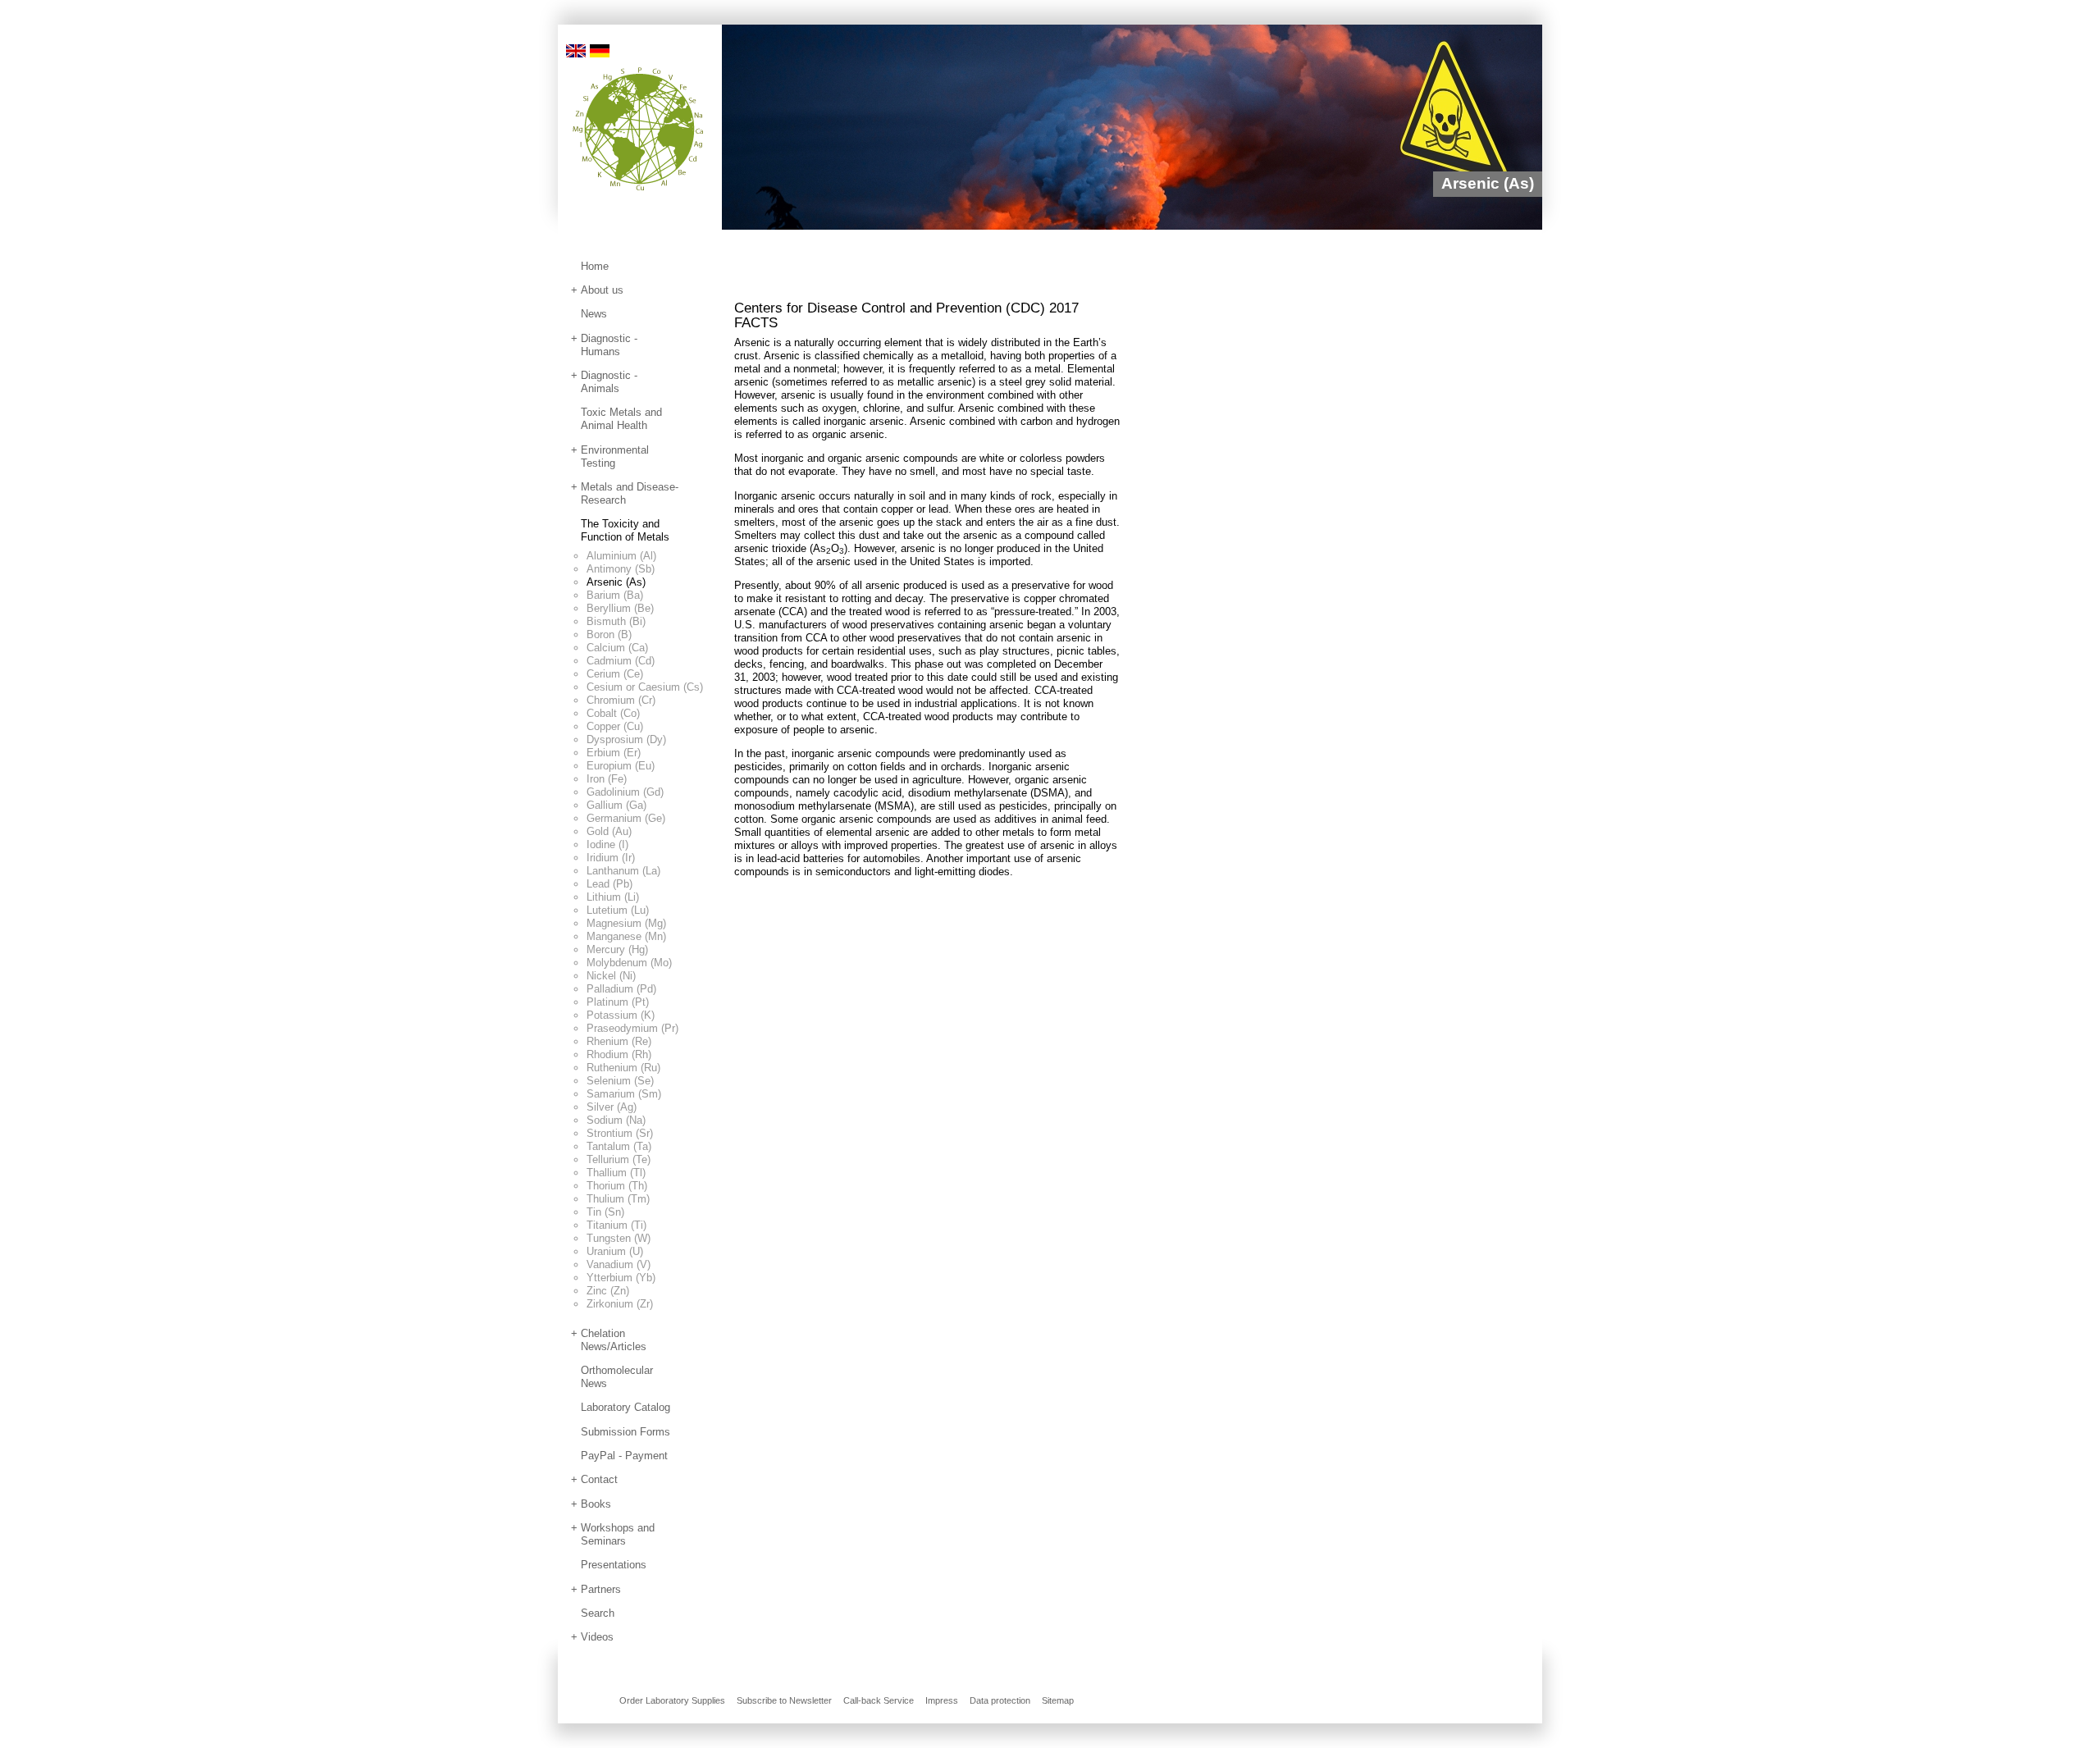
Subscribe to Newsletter (784, 1700)
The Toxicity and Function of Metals (625, 530)
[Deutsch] (600, 50)
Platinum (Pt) (618, 1002)
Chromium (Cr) (621, 700)
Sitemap (1058, 1700)
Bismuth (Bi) (616, 621)
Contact (599, 1479)
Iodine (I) (607, 844)
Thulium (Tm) (618, 1199)
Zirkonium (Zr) (620, 1304)
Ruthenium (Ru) (623, 1068)
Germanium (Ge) (626, 818)
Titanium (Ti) (616, 1225)
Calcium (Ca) (617, 648)
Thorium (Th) (617, 1186)
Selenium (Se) (620, 1081)
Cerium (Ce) (615, 674)
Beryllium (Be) (620, 608)
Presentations (614, 1565)
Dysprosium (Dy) (626, 739)
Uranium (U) (615, 1251)
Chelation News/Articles (614, 1340)
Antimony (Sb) (621, 569)
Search (598, 1613)
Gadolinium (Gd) (625, 792)
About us (602, 290)
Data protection (1000, 1700)
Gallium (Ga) (616, 805)
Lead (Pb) (609, 884)
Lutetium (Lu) (618, 910)
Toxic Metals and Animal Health (621, 419)
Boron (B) (609, 634)
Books (596, 1504)
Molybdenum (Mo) (629, 963)
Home (595, 266)
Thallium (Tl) (616, 1173)
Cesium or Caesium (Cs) (645, 687)
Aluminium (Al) (621, 556)
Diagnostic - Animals (609, 382)
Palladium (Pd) (621, 989)
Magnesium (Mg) (626, 923)
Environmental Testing (615, 456)
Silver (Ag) (612, 1107)
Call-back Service (879, 1700)
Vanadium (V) (619, 1264)
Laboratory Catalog (625, 1407)
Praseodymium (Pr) (632, 1028)
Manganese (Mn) (626, 936)
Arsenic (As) (616, 582)
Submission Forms (625, 1432)
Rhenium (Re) (619, 1041)
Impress (942, 1700)
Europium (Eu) (621, 766)
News (594, 314)
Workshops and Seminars (618, 1534)
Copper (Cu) (615, 726)
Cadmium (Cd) (621, 661)
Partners (601, 1589)
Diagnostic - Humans (609, 345)
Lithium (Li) (613, 897)
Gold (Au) (609, 831)
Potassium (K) (621, 1015)
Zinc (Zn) (608, 1291)
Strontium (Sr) (620, 1133)
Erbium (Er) (614, 753)
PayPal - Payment (624, 1456)
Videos (597, 1637)
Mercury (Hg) (617, 949)
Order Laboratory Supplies (672, 1700)
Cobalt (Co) (613, 713)
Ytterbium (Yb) (621, 1278)
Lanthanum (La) (623, 871)
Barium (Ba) (615, 595)
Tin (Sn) (605, 1212)
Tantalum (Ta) (619, 1146)
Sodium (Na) (616, 1120)
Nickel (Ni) (611, 976)
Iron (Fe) (607, 779)
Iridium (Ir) (611, 858)
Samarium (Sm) (624, 1094)
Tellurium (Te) (619, 1159)
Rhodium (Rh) (619, 1054)
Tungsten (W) (619, 1238)
